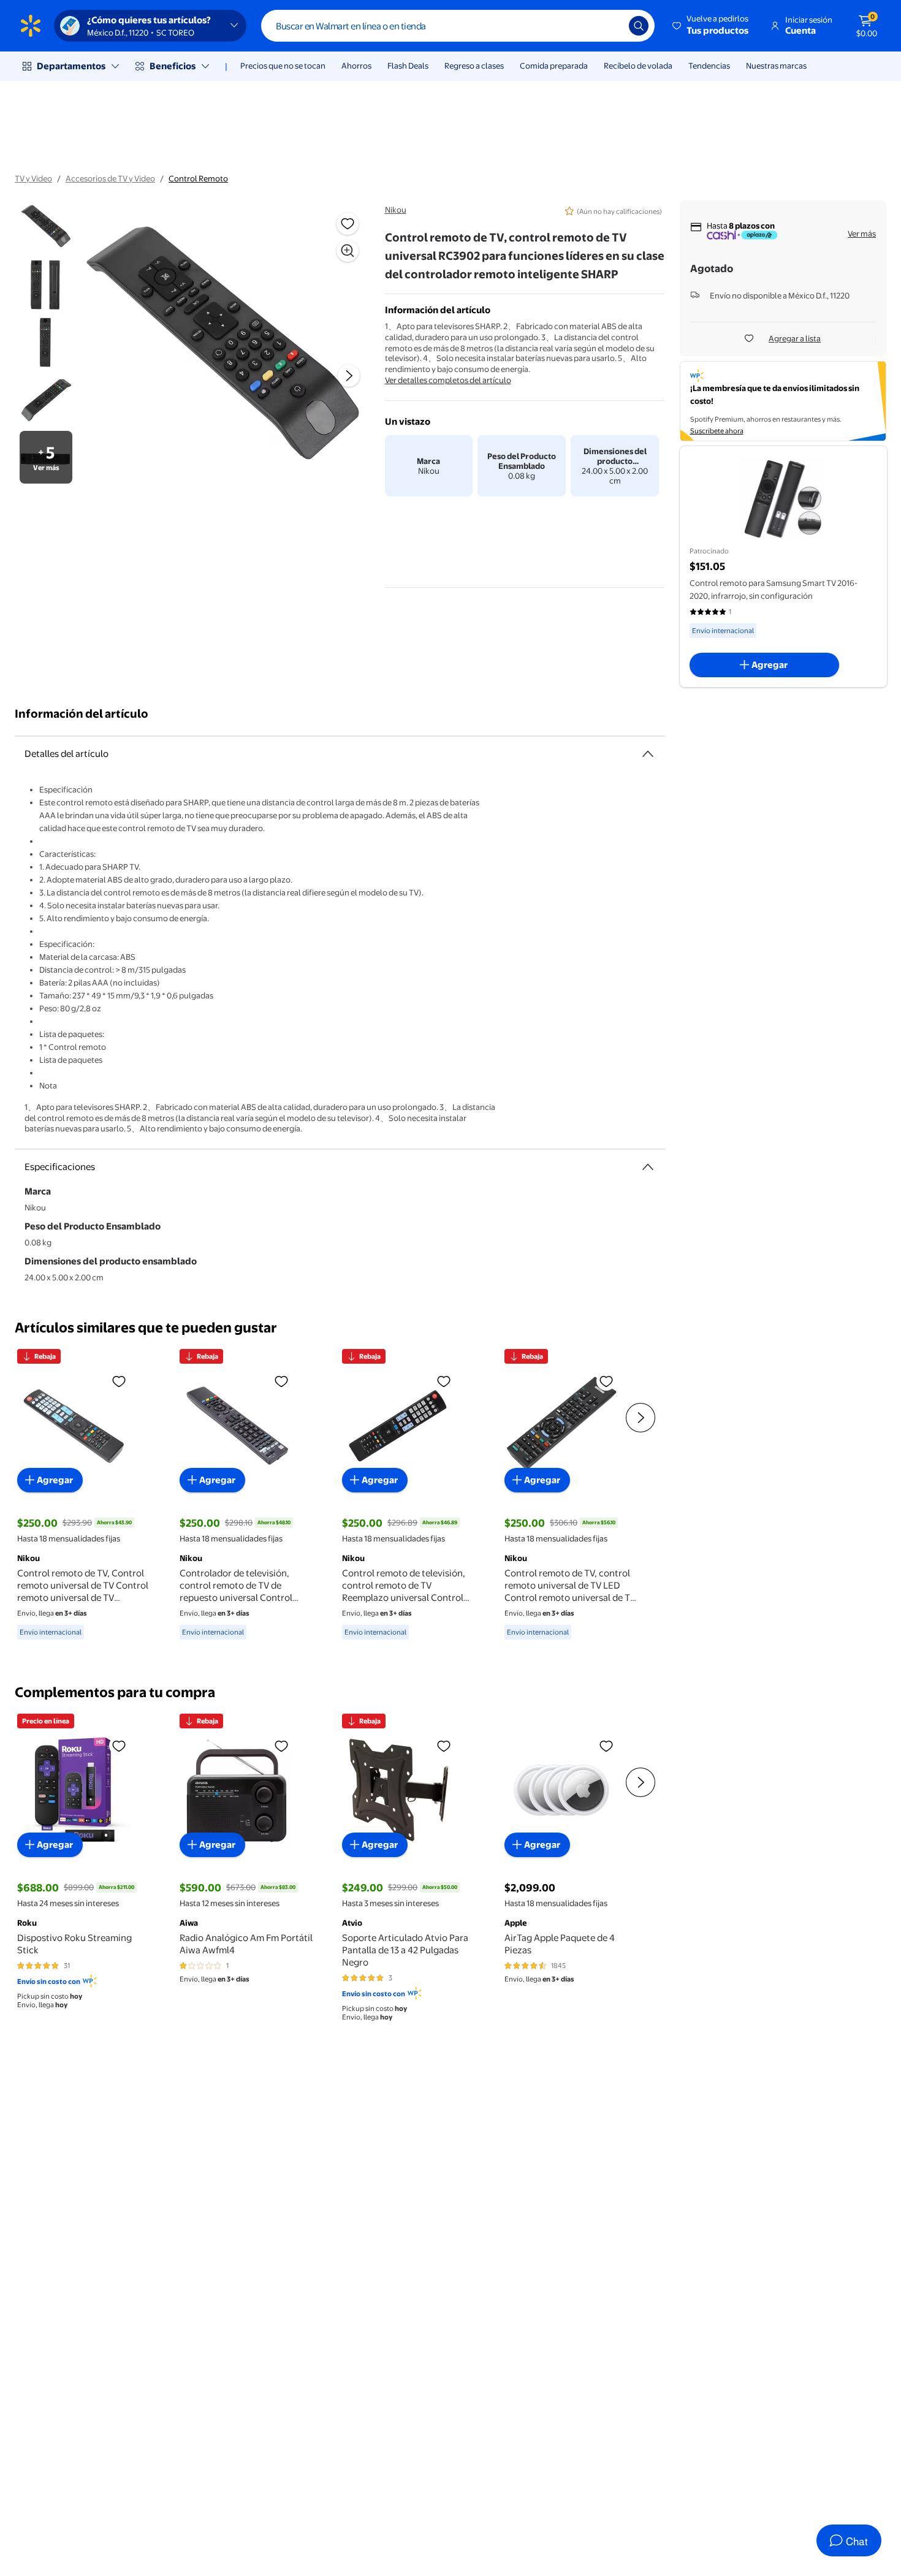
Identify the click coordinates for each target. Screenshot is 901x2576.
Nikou (396, 210)
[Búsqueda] (639, 26)
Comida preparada (554, 66)
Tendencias (709, 66)
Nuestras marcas (776, 66)
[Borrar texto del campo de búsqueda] (610, 26)
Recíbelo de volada (638, 66)
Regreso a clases (474, 66)
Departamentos (71, 66)
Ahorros (356, 66)
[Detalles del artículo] (648, 754)
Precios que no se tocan (283, 66)
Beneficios (173, 66)
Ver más (862, 234)
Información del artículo (82, 714)
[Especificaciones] (648, 1167)
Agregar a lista (795, 338)
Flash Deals (408, 66)
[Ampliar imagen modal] (348, 251)
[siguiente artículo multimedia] (349, 376)
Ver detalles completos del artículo (448, 380)
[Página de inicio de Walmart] (31, 26)
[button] (711, 26)
